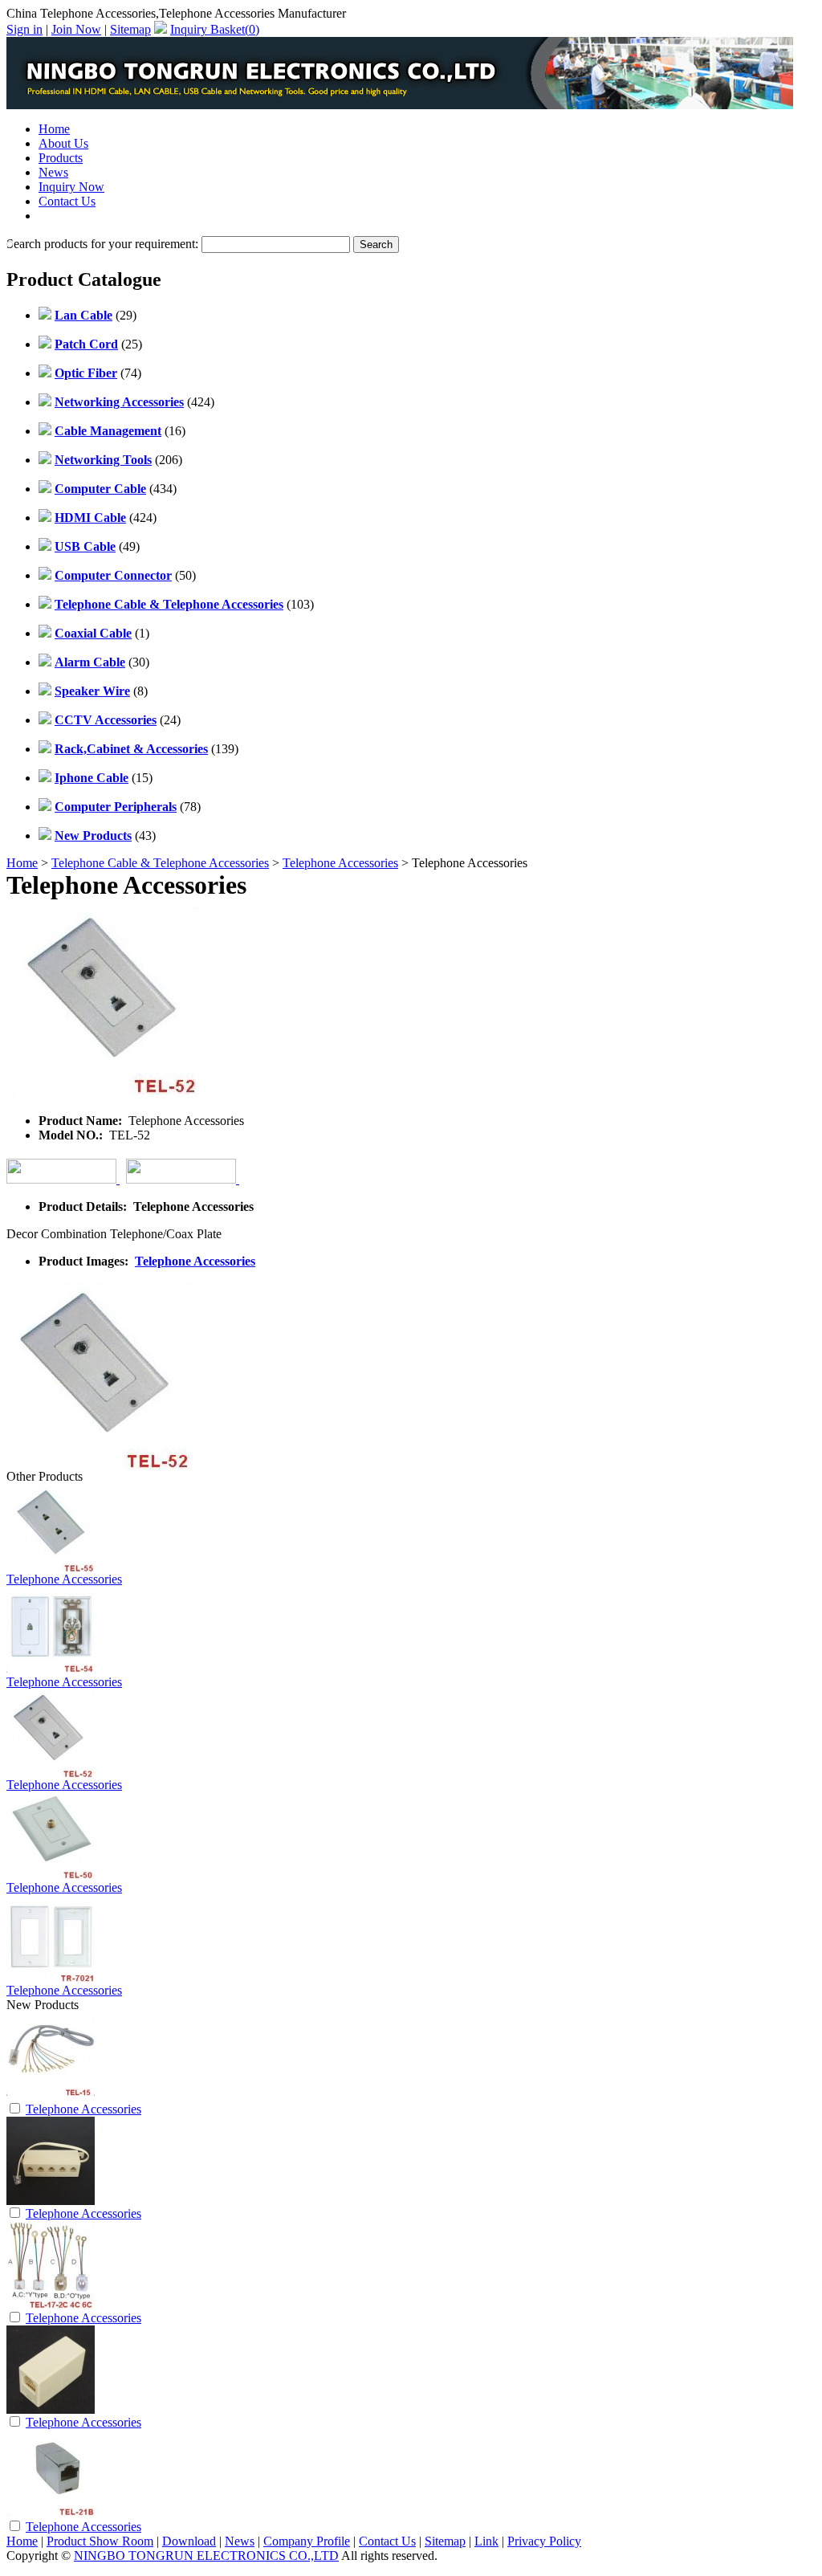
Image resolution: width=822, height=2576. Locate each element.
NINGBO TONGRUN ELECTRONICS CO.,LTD (206, 2556)
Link (486, 2541)
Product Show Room (100, 2541)
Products (61, 158)
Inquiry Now (71, 187)
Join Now (76, 29)
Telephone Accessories (340, 863)
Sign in (24, 29)
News (53, 172)
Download (189, 2541)
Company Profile (307, 2541)
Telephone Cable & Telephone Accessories (160, 863)
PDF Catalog (72, 216)
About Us (63, 143)
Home (54, 129)
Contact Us (67, 201)
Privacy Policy (544, 2541)
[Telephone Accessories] (51, 2096)
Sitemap (130, 29)
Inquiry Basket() (215, 29)
